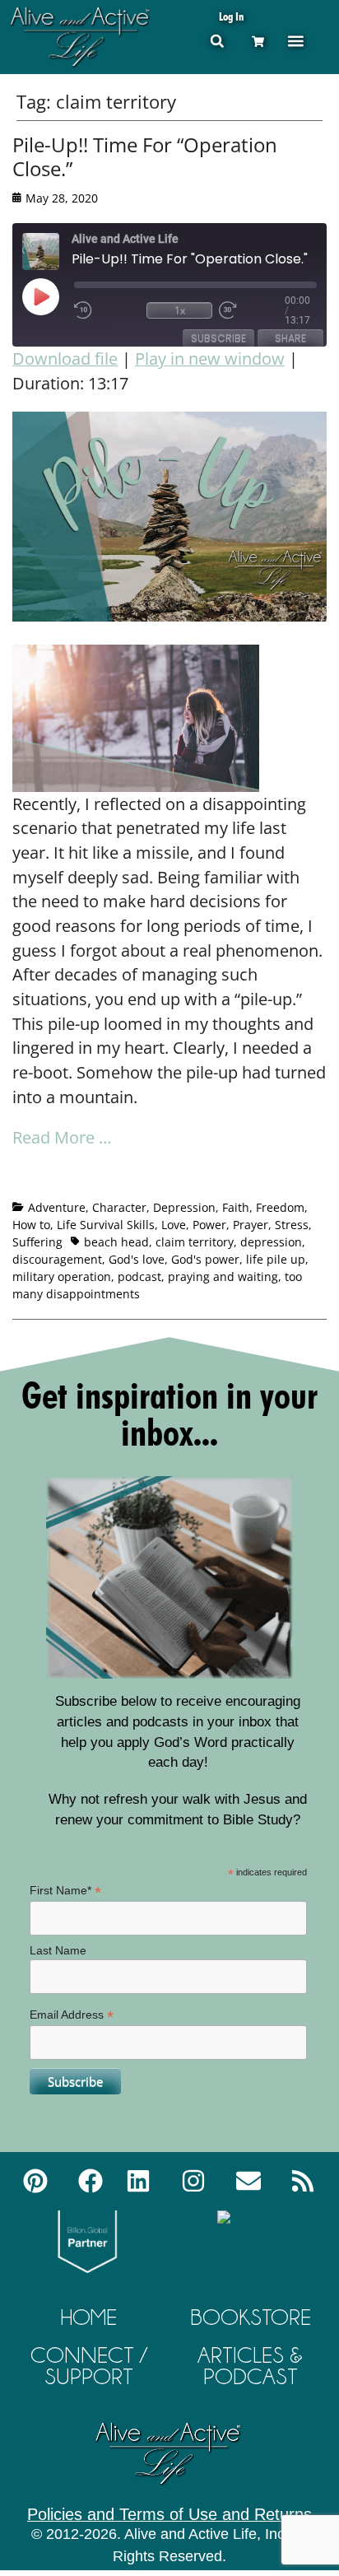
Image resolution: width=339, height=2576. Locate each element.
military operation (62, 1276)
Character (119, 1207)
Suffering (37, 1242)
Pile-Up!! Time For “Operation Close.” (145, 156)
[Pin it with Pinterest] (117, 1180)
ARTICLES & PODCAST (250, 2366)
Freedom (280, 1207)
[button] (217, 41)
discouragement (57, 1259)
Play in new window (210, 359)
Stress (292, 1225)
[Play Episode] (55, 296)
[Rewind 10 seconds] (107, 310)
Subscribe (218, 338)
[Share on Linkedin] (147, 1180)
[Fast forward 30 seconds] (252, 310)
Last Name (58, 1950)
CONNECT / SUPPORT (89, 2366)
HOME (89, 2317)
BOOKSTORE (251, 2317)
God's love (137, 1259)
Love (174, 1225)
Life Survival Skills (106, 1225)
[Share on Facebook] (26, 1180)
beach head (116, 1242)
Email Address (72, 2015)
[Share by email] (178, 1180)
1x (180, 310)
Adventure (57, 1207)
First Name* (65, 1891)
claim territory (195, 1242)
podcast (139, 1276)
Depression (184, 1207)
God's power (205, 1259)
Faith (236, 1207)
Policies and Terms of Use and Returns (169, 2514)
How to (31, 1225)
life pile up (276, 1259)
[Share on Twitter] (56, 1180)
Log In (231, 16)
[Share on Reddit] (86, 1180)
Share (290, 338)
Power (209, 1225)
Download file (65, 359)
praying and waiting (223, 1276)
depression (271, 1242)
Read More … (62, 1137)
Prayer (251, 1225)
